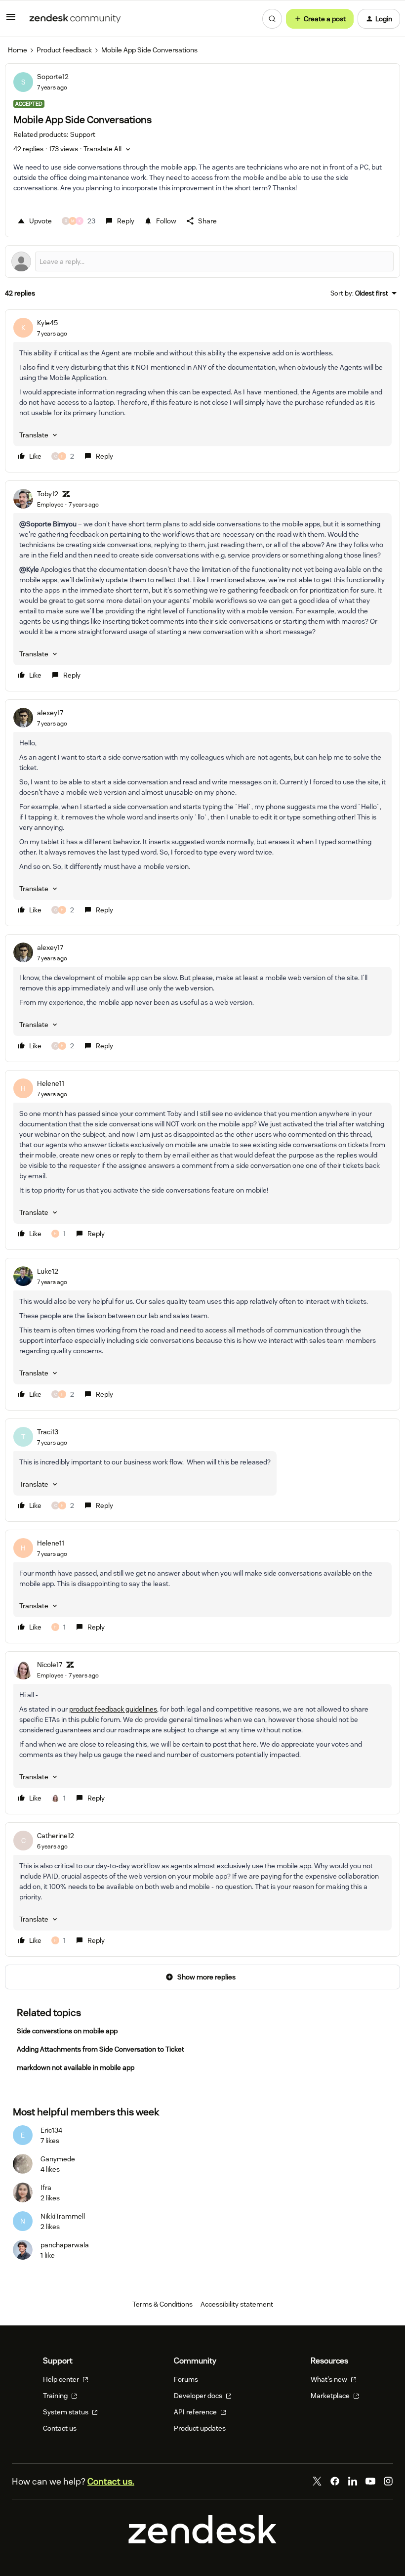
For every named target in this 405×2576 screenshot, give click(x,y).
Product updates (200, 2428)
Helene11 (51, 1083)
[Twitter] (317, 2481)
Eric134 (51, 2130)
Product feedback (64, 50)
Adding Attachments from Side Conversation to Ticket (101, 2049)
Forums (186, 2379)
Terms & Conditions (162, 2304)
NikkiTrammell (63, 2216)
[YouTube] (370, 2481)
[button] (11, 20)
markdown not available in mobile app (76, 2067)
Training (56, 2396)
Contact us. (111, 2481)
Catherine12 (56, 1836)
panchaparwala (65, 2245)
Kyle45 (47, 323)
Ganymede (58, 2159)
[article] (202, 391)
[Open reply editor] (202, 261)
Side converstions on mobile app (67, 2031)
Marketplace (331, 2396)
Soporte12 (53, 77)
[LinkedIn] (353, 2481)
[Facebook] (335, 2481)
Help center (62, 2379)
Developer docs (199, 2396)
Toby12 (48, 494)
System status (66, 2412)
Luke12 (48, 1271)
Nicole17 (50, 1665)
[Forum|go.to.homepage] (75, 19)
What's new (330, 2379)
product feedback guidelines (113, 1709)
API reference (196, 2412)
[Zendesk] (202, 2541)
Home (18, 50)
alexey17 (50, 713)
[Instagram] (388, 2481)
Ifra (46, 2188)
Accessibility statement (237, 2304)
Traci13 (48, 1432)
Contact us (60, 2428)
